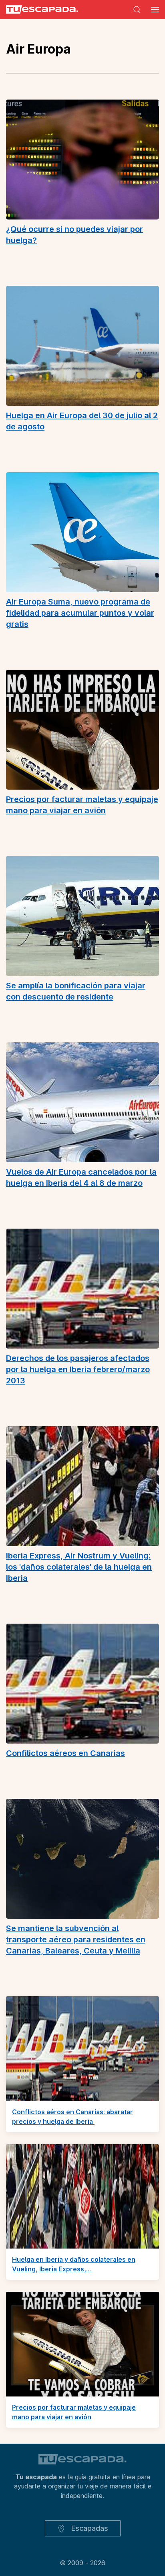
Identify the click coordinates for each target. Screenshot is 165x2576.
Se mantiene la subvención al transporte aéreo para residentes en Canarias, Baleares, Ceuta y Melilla (76, 1939)
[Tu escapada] (82, 2458)
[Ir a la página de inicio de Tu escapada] (39, 10)
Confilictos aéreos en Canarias (65, 1753)
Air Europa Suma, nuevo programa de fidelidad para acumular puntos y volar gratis (80, 613)
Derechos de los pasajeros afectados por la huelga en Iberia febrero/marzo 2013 (78, 1369)
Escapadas (89, 2528)
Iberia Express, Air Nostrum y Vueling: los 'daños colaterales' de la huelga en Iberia (79, 1567)
